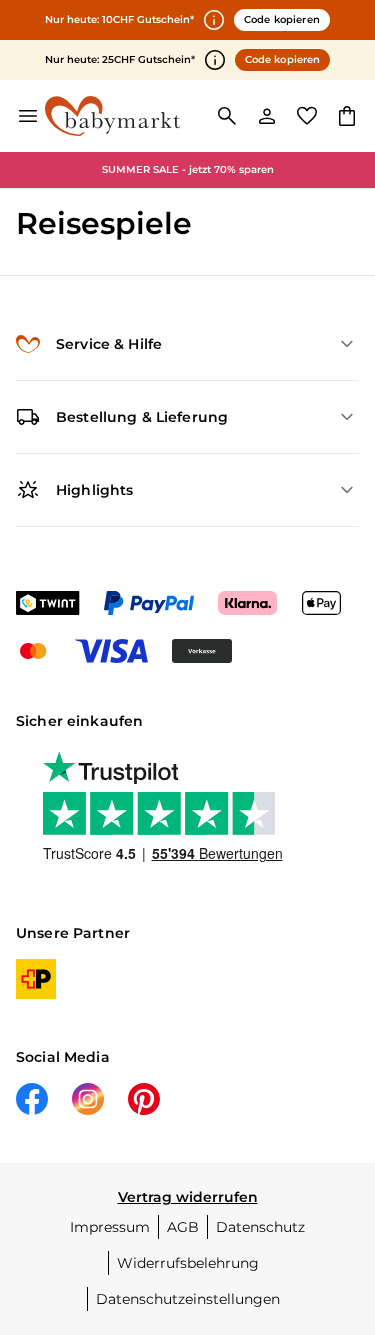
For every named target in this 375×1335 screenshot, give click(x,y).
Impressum (110, 1227)
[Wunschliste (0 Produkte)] (307, 116)
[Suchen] (227, 116)
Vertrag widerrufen (188, 1197)
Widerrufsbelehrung (188, 1263)
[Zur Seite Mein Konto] (267, 116)
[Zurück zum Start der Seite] (339, 1195)
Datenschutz (260, 1227)
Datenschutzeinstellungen (188, 1299)
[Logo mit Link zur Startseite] (112, 116)
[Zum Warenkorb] (347, 116)
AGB (183, 1227)
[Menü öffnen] (28, 116)
